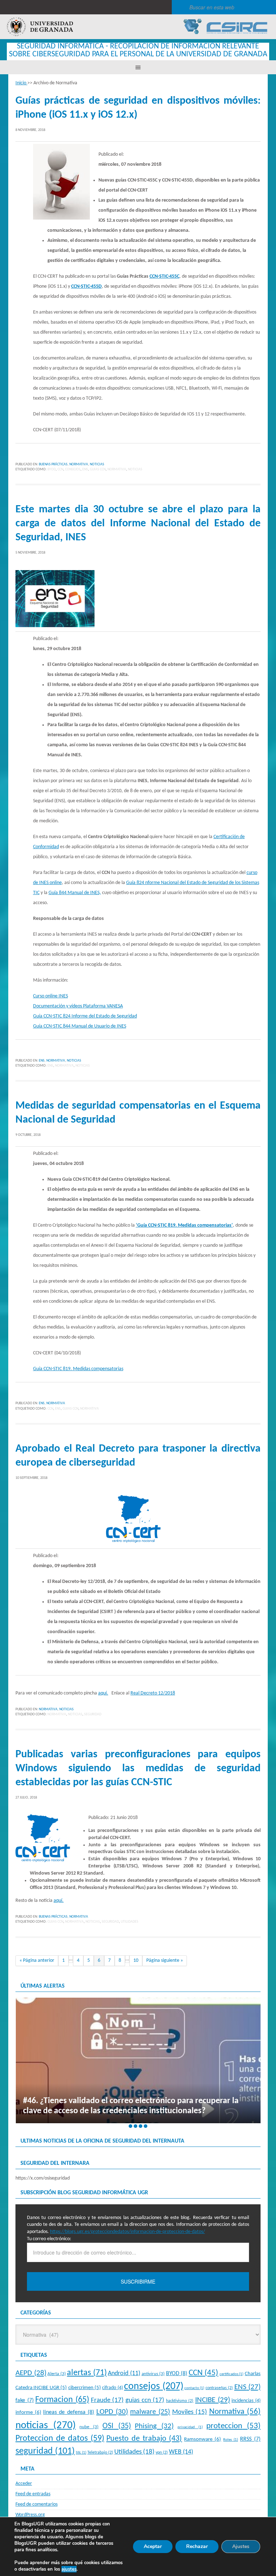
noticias (135, 469)
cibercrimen (85, 2388)
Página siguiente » (165, 1961)
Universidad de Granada (40, 27)
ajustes (69, 2569)
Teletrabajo (100, 2453)
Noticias (97, 464)
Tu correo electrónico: (49, 2239)
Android (124, 2373)
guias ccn (98, 469)
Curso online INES (50, 996)
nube (89, 2427)
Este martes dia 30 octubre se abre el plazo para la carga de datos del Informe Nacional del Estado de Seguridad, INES (138, 524)
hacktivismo (180, 2401)
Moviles (190, 2412)
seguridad (93, 1714)
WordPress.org (30, 2515)
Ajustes (241, 2546)
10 (136, 1961)
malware (150, 2412)
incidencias (246, 2401)
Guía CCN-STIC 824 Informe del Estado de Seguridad (85, 1016)
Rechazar (197, 2546)
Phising (154, 2426)
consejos (73, 469)
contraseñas (219, 2388)
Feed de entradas (33, 2494)
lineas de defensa (69, 2412)
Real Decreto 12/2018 (153, 1693)
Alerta (57, 2374)
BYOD (52, 469)
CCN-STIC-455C (164, 276)
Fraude (107, 2400)
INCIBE (213, 2400)
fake (25, 2401)
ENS (85, 469)
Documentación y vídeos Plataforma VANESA (78, 1006)
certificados (232, 2374)
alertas (87, 2373)
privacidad (190, 2427)
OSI (117, 2426)
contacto (194, 2388)
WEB (181, 2452)
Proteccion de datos (60, 2439)
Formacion (62, 2400)
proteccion (233, 2426)
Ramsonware (203, 2439)
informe (28, 2412)
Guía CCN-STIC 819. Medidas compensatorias (78, 1369)
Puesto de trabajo (144, 2439)
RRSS (250, 2439)
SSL (81, 2453)
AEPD (31, 2373)
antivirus (153, 2374)
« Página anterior (37, 1961)
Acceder (24, 2484)
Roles (231, 2440)
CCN (60, 469)
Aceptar (153, 2546)
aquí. (103, 1693)
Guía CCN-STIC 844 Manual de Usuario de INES (80, 1026)
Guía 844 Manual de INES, (75, 893)
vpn (162, 2453)
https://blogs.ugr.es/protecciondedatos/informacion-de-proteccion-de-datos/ (127, 2232)
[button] (130, 2126)
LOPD (112, 2412)
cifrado (112, 2388)
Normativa (79, 464)
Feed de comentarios (36, 2504)
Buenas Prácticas (53, 464)
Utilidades (130, 1922)
